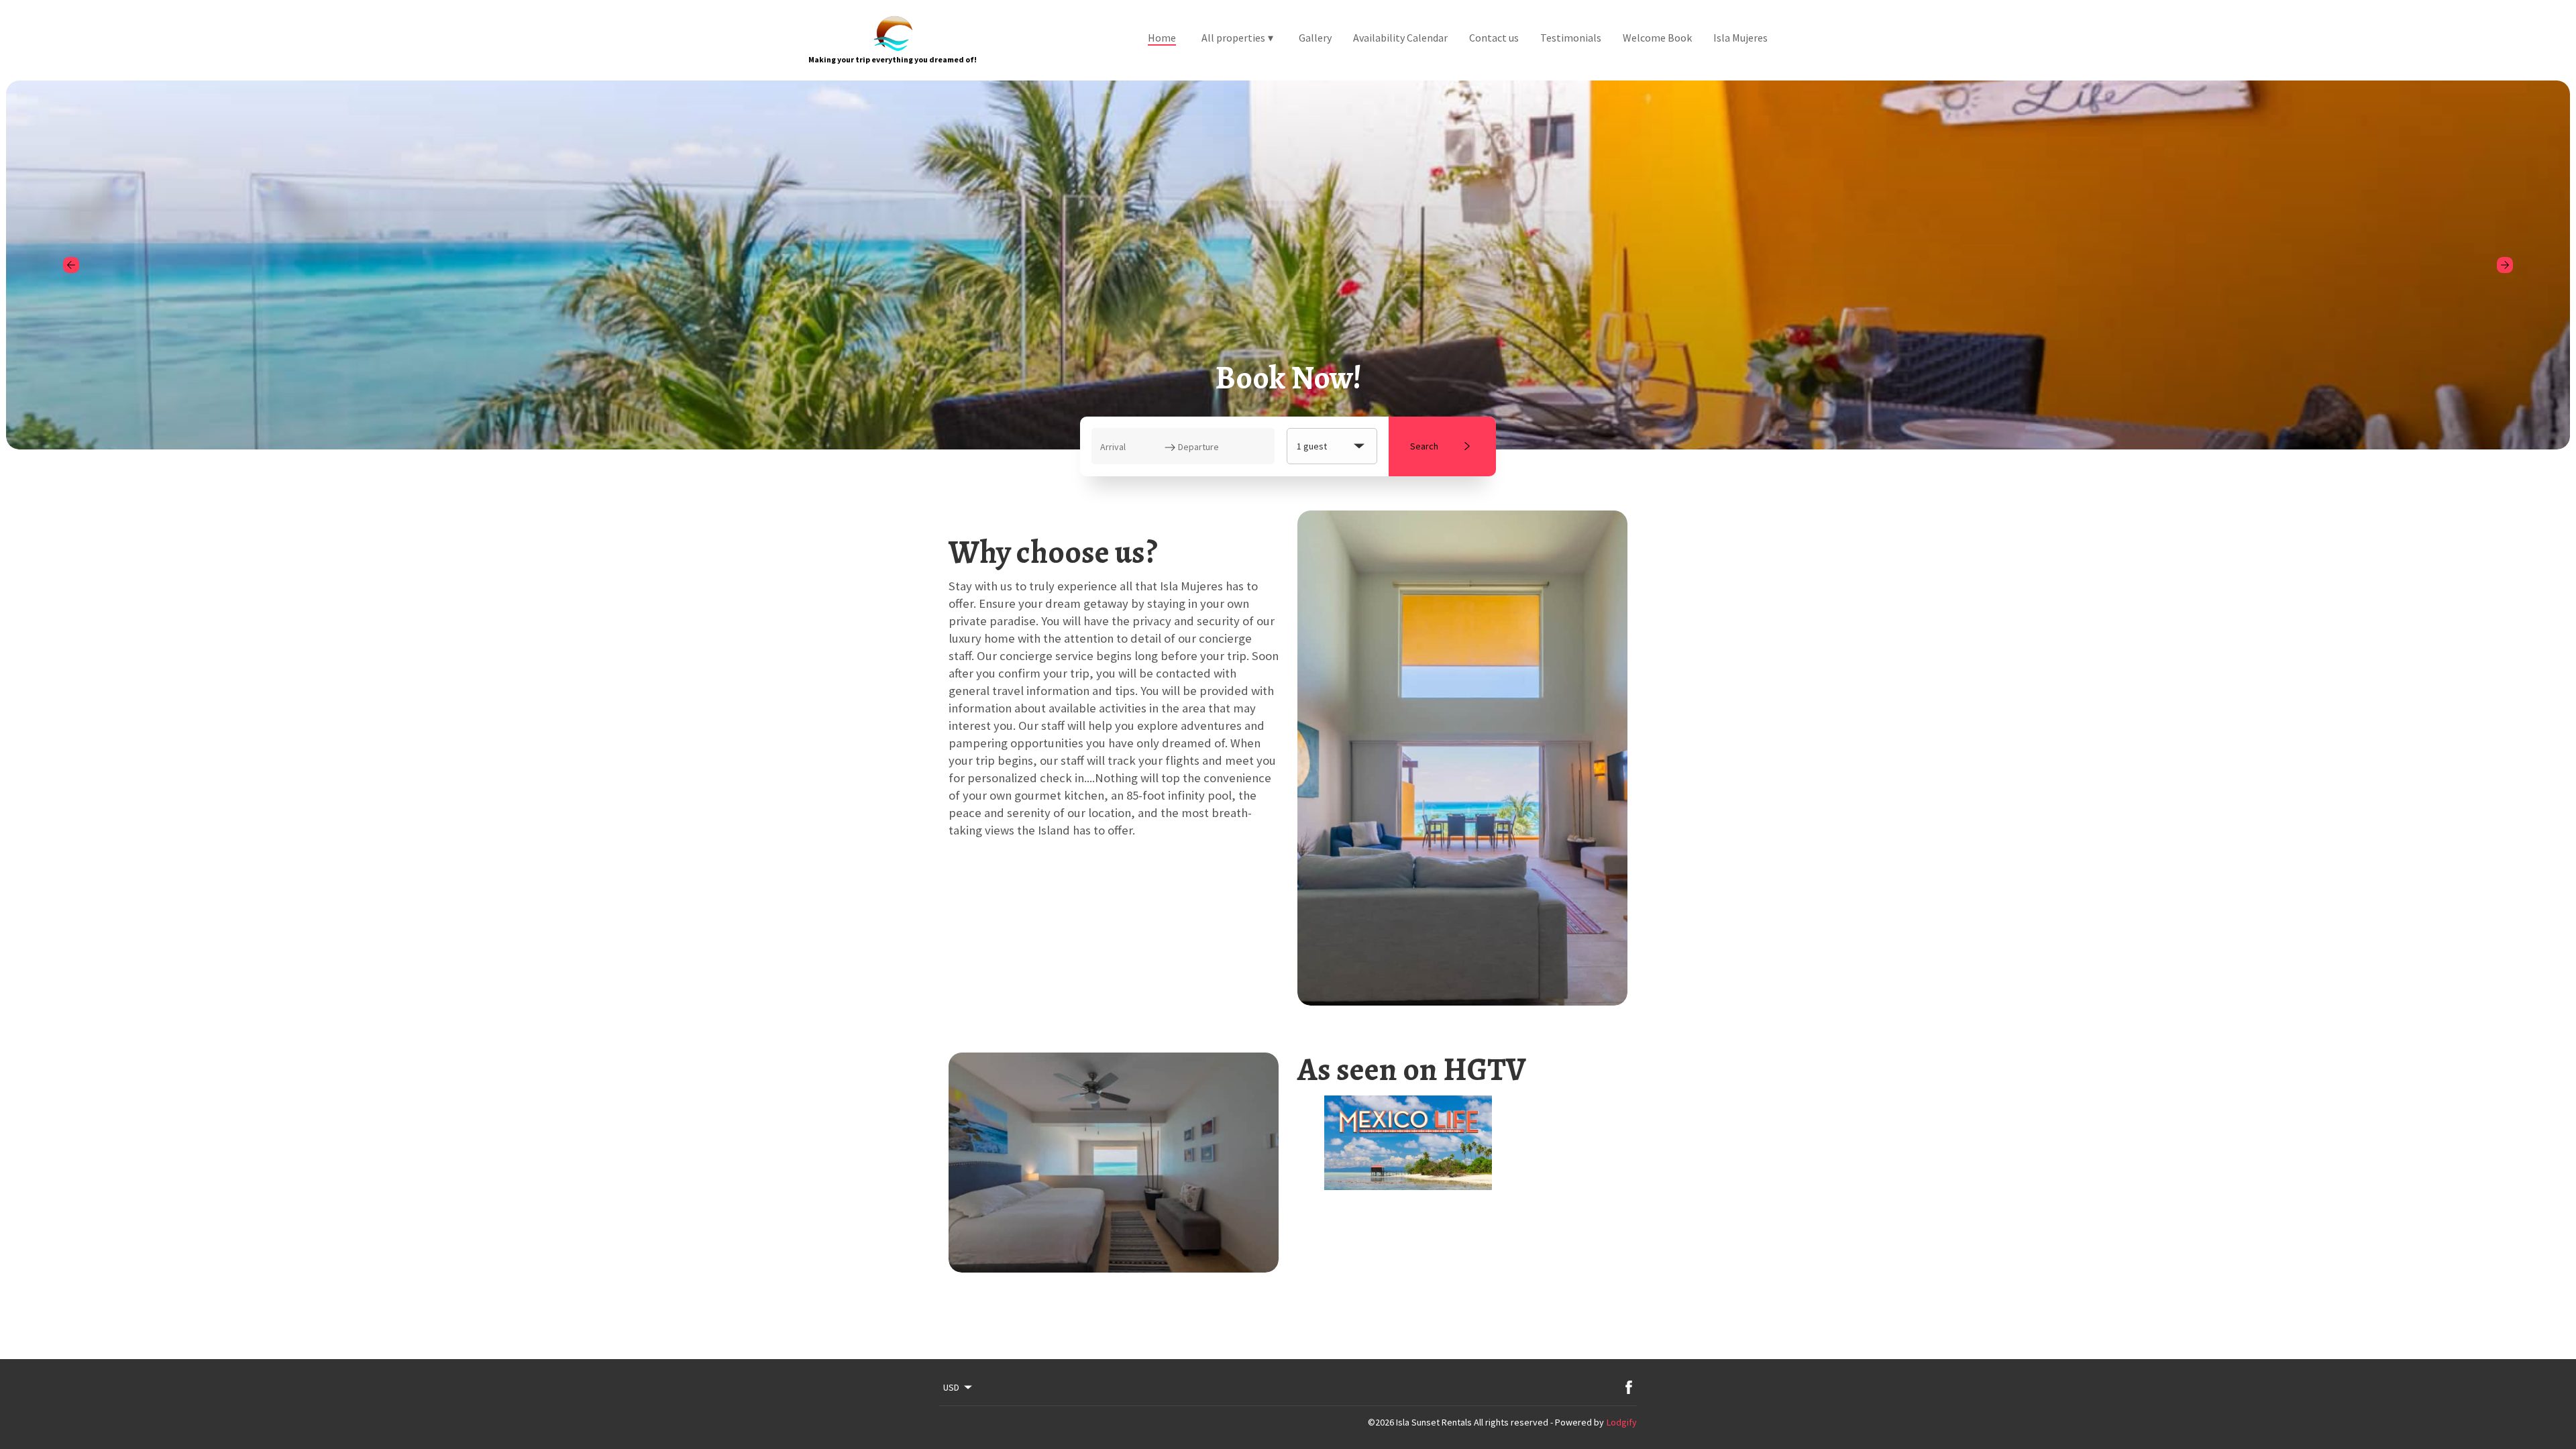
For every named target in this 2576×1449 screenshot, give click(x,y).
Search (1424, 446)
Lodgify (1622, 1422)
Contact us (1494, 38)
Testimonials (1571, 38)
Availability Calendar (1400, 38)
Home (1162, 38)
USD (951, 1387)
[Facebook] (1629, 1387)
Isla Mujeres (1740, 38)
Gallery (1315, 38)
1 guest (1312, 446)
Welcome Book (1657, 38)
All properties (1237, 38)
